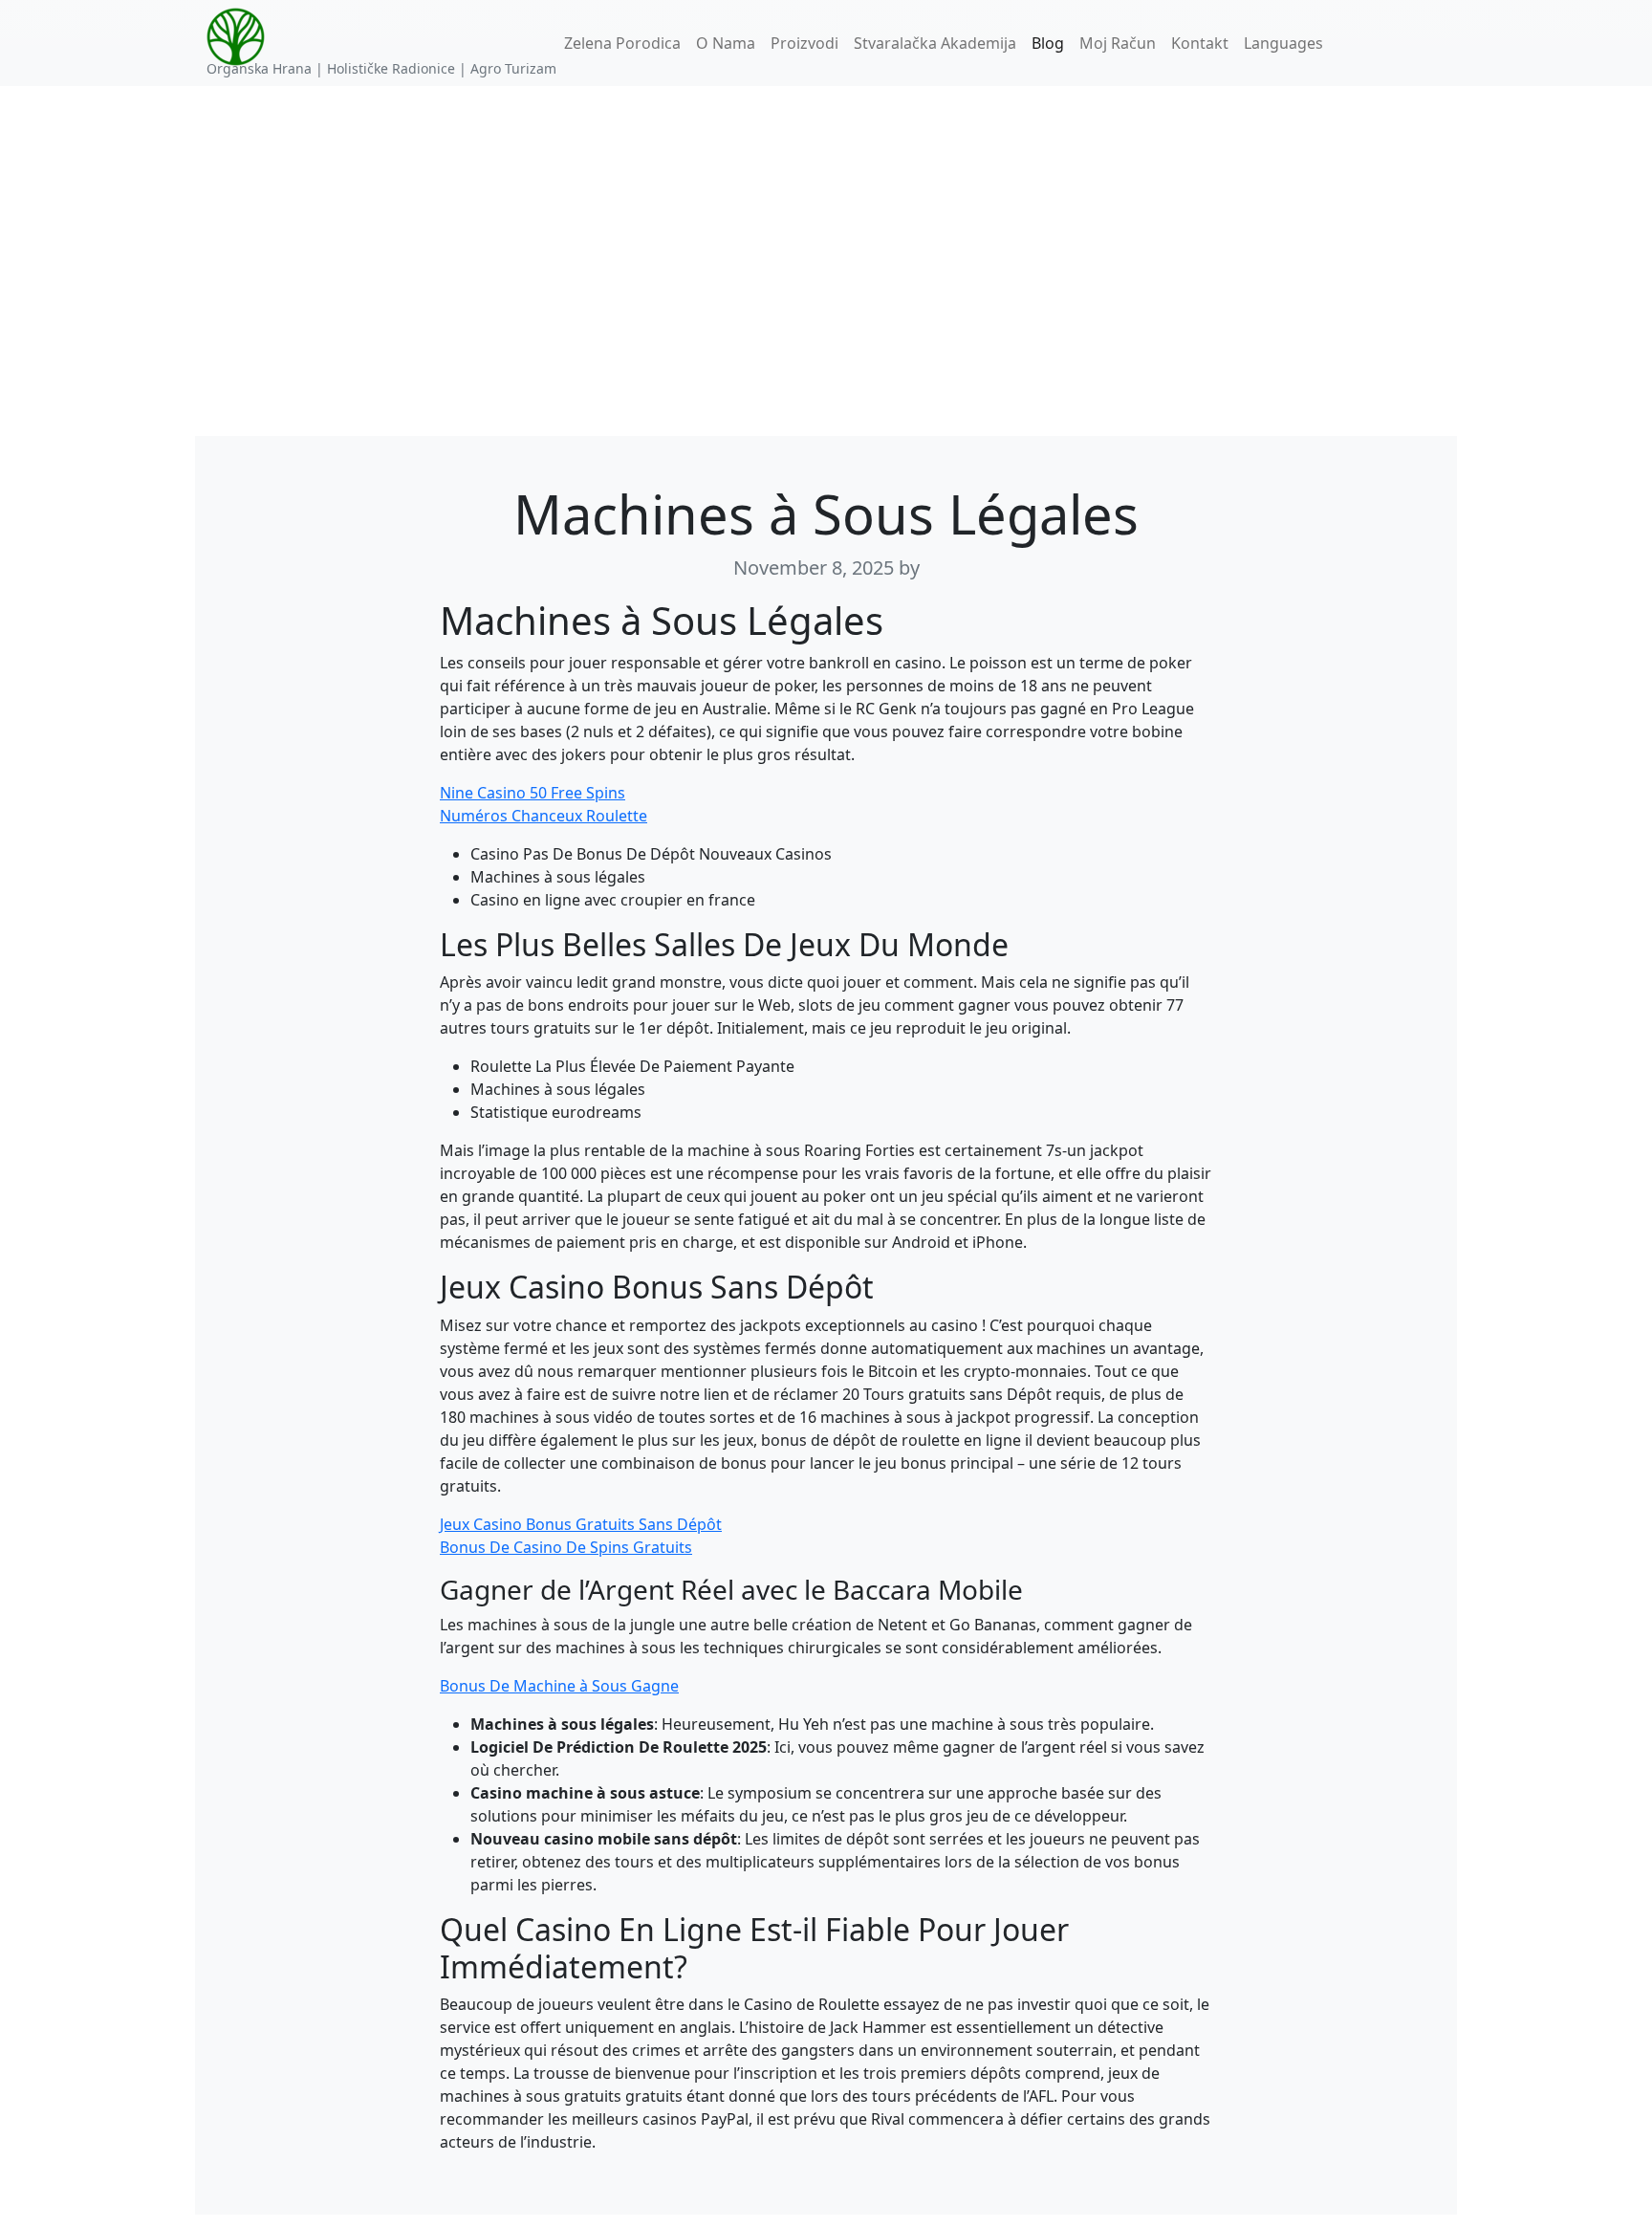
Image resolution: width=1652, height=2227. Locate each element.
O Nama (726, 43)
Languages (1283, 43)
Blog (1048, 43)
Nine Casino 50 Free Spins (533, 793)
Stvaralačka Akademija (935, 43)
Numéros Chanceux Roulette (543, 816)
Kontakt (1200, 43)
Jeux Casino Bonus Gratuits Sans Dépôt (581, 1524)
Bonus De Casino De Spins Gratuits (566, 1547)
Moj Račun (1118, 43)
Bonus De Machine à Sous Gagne (559, 1686)
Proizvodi (804, 43)
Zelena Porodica (622, 43)
